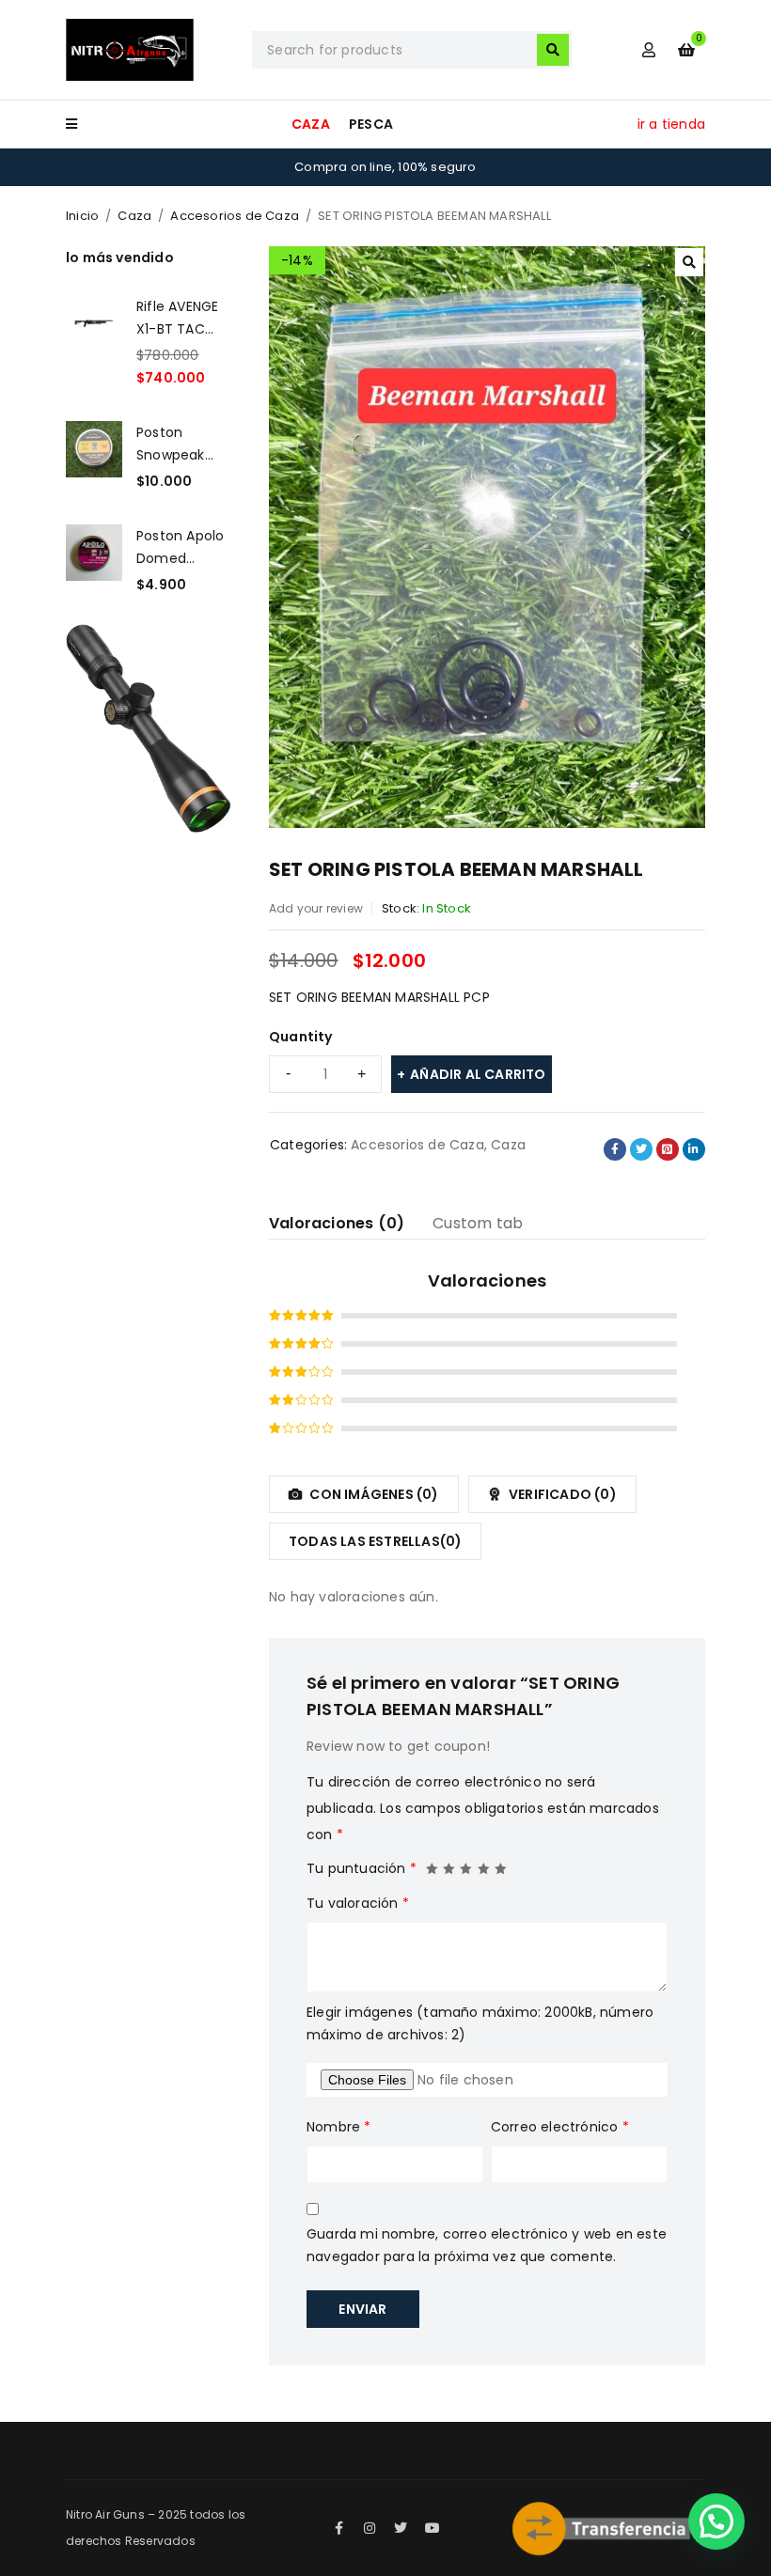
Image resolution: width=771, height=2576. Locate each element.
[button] (689, 262)
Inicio (82, 216)
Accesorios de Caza (235, 216)
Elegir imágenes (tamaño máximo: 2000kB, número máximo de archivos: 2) (480, 2023)
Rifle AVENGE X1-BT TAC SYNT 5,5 (177, 318)
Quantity (301, 1037)
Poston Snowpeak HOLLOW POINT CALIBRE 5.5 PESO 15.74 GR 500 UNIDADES (183, 444)
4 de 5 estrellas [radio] (484, 1864)
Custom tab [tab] (478, 1223)
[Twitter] (401, 2528)
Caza (134, 216)
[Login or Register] (649, 50)
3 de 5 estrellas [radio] (466, 1864)
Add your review (316, 908)
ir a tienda (671, 124)
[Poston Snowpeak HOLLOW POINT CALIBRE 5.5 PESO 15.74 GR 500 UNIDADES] (94, 457)
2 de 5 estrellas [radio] (449, 1864)
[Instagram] (370, 2528)
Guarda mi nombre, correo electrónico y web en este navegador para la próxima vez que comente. (487, 2245)
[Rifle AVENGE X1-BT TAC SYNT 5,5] (94, 342)
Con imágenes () (372, 1494)
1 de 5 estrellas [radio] (433, 1864)
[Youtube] (433, 2528)
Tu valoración (358, 1903)
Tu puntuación (362, 1868)
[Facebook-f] (338, 2528)
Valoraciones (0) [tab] (337, 1223)
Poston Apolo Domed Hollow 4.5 (180, 547)
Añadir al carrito (478, 1074)
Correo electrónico (560, 2127)
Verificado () (561, 1494)
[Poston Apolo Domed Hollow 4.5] (94, 560)
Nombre (339, 2127)
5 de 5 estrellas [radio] (501, 1864)
